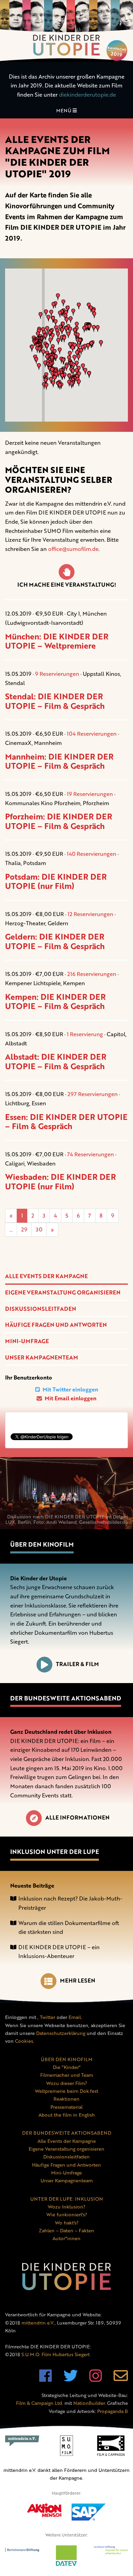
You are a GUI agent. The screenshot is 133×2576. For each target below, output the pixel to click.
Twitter (48, 2017)
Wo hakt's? (67, 2223)
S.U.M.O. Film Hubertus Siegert (56, 2354)
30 (39, 1229)
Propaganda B (113, 2411)
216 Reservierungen (92, 974)
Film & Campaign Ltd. (40, 2403)
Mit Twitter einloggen (70, 1389)
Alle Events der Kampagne (46, 1276)
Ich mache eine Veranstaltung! (67, 585)
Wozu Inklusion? (66, 2207)
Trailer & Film (77, 1664)
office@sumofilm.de (73, 549)
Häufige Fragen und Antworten (56, 1325)
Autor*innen (66, 2238)
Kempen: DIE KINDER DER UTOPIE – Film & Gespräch (55, 1001)
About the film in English (67, 2115)
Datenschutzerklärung (61, 2033)
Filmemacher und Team (67, 2075)
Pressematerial (66, 2107)
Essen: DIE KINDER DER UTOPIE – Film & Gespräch (66, 1122)
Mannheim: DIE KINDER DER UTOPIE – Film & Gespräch (59, 761)
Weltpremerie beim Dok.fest (66, 2091)
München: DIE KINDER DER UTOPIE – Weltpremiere (57, 641)
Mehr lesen (78, 1980)
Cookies (24, 2041)
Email (75, 2017)
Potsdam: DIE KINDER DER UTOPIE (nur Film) (56, 881)
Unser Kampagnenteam (42, 1357)
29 (24, 1229)
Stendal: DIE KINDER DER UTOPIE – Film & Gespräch (55, 701)
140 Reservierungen (92, 854)
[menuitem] (66, 1276)
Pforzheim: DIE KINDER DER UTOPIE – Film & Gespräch (59, 821)
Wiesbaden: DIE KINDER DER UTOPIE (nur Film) (61, 1181)
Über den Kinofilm (42, 1544)
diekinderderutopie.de (87, 95)
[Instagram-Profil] (96, 2379)
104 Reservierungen (92, 734)
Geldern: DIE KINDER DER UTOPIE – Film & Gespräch (55, 941)
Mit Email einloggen (70, 1398)
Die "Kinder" (67, 2067)
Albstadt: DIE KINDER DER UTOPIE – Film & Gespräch (56, 1061)
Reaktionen (66, 2099)
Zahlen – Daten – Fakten (66, 2230)
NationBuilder (89, 2403)
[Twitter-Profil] (71, 2379)
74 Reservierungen (91, 1154)
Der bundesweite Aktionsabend (66, 1698)
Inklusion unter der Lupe (55, 1852)
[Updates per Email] (121, 2379)
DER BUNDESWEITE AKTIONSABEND (67, 2133)
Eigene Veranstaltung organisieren (63, 1292)
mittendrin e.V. (38, 2323)
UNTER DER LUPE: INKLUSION (67, 2199)
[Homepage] (66, 31)
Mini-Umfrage (27, 1341)
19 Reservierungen (90, 794)
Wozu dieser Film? (66, 2083)
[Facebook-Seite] (46, 2379)
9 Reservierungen (57, 674)
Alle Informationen (77, 1817)
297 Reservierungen (93, 1094)
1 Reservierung (85, 1034)
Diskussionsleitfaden (41, 1309)
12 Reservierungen (90, 914)
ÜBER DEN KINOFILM (67, 2059)
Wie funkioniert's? (67, 2214)
